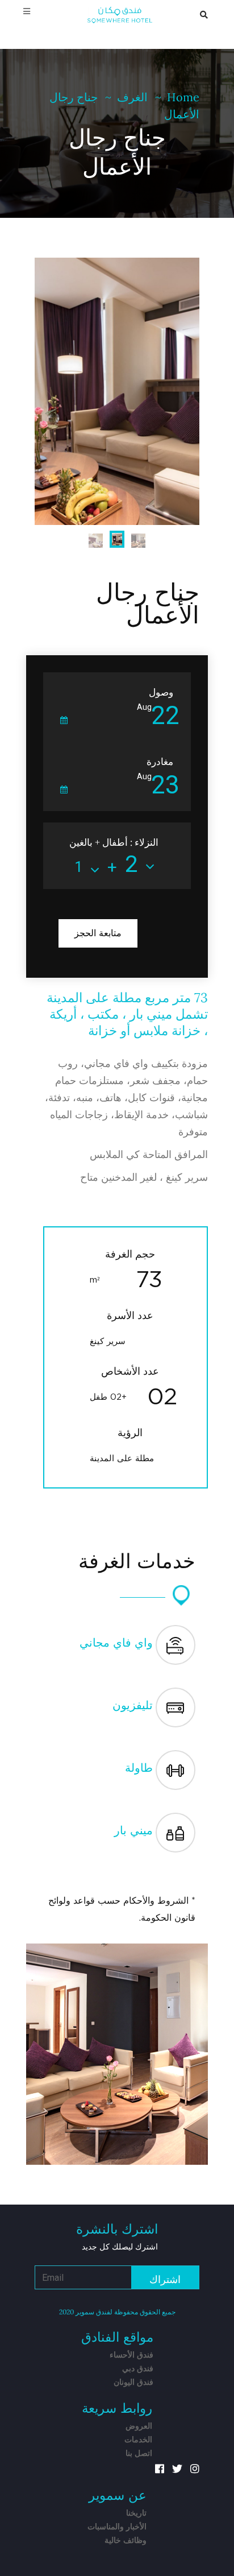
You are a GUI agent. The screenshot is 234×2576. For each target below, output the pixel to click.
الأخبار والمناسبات (117, 2527)
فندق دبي (138, 2369)
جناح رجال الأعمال (148, 605)
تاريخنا (136, 2513)
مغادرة (160, 762)
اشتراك (165, 2280)
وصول (161, 692)
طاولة (139, 1768)
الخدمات (138, 2440)
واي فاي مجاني (116, 1643)
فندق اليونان (133, 2383)
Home (183, 97)
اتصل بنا (139, 2454)
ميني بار (133, 1831)
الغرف (132, 97)
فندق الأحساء (131, 2355)
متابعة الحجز (98, 933)
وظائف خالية (126, 2541)
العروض (139, 2426)
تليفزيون (133, 1706)
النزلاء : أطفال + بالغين (114, 842)
